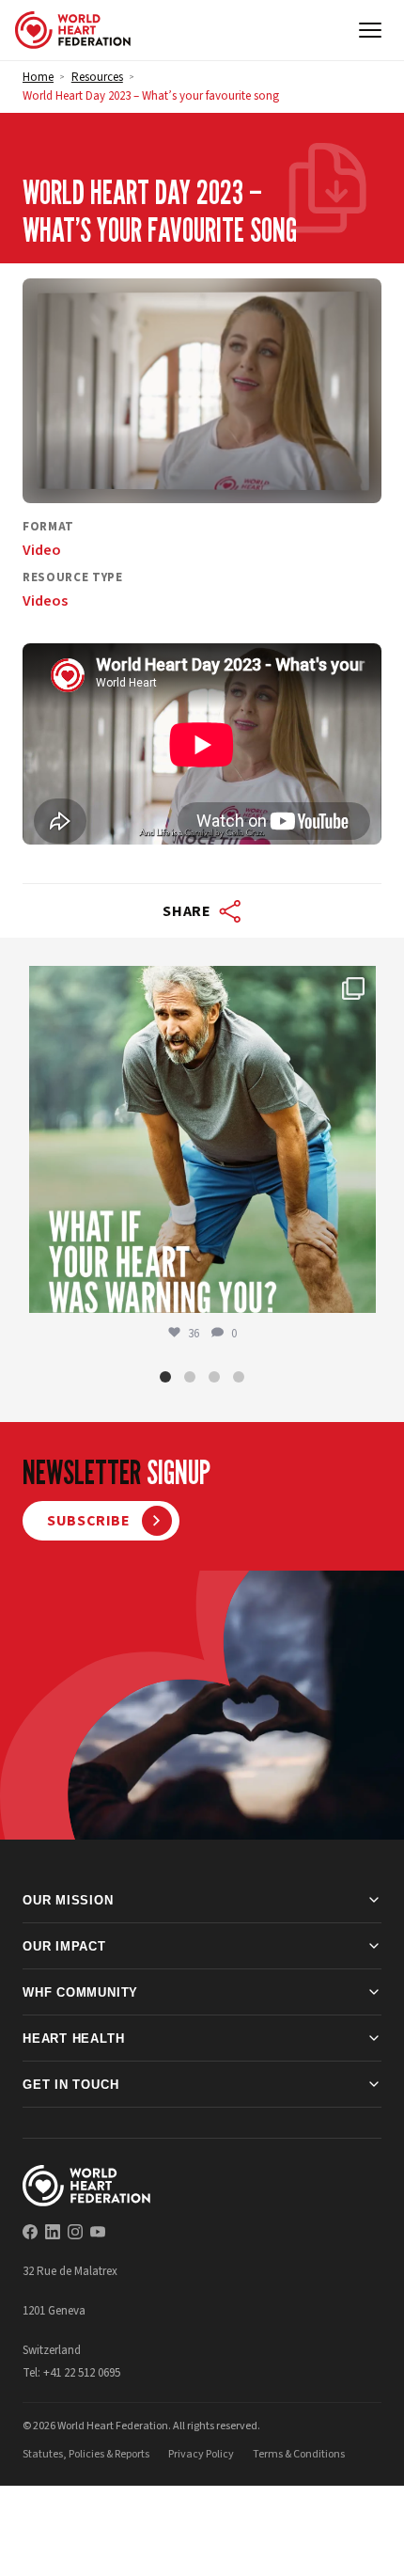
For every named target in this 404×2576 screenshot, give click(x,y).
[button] (165, 1377)
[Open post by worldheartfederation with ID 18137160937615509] (202, 1139)
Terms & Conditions (299, 2454)
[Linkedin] (53, 2232)
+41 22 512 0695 (82, 2373)
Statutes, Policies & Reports (86, 2454)
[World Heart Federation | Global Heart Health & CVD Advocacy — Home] (73, 30)
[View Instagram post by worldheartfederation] (357, 1290)
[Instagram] (75, 2232)
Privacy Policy (201, 2454)
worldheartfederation (199, 985)
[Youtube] (98, 2232)
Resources (97, 77)
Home (38, 77)
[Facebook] (30, 2232)
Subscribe (89, 1521)
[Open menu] (370, 30)
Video (42, 550)
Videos (45, 601)
